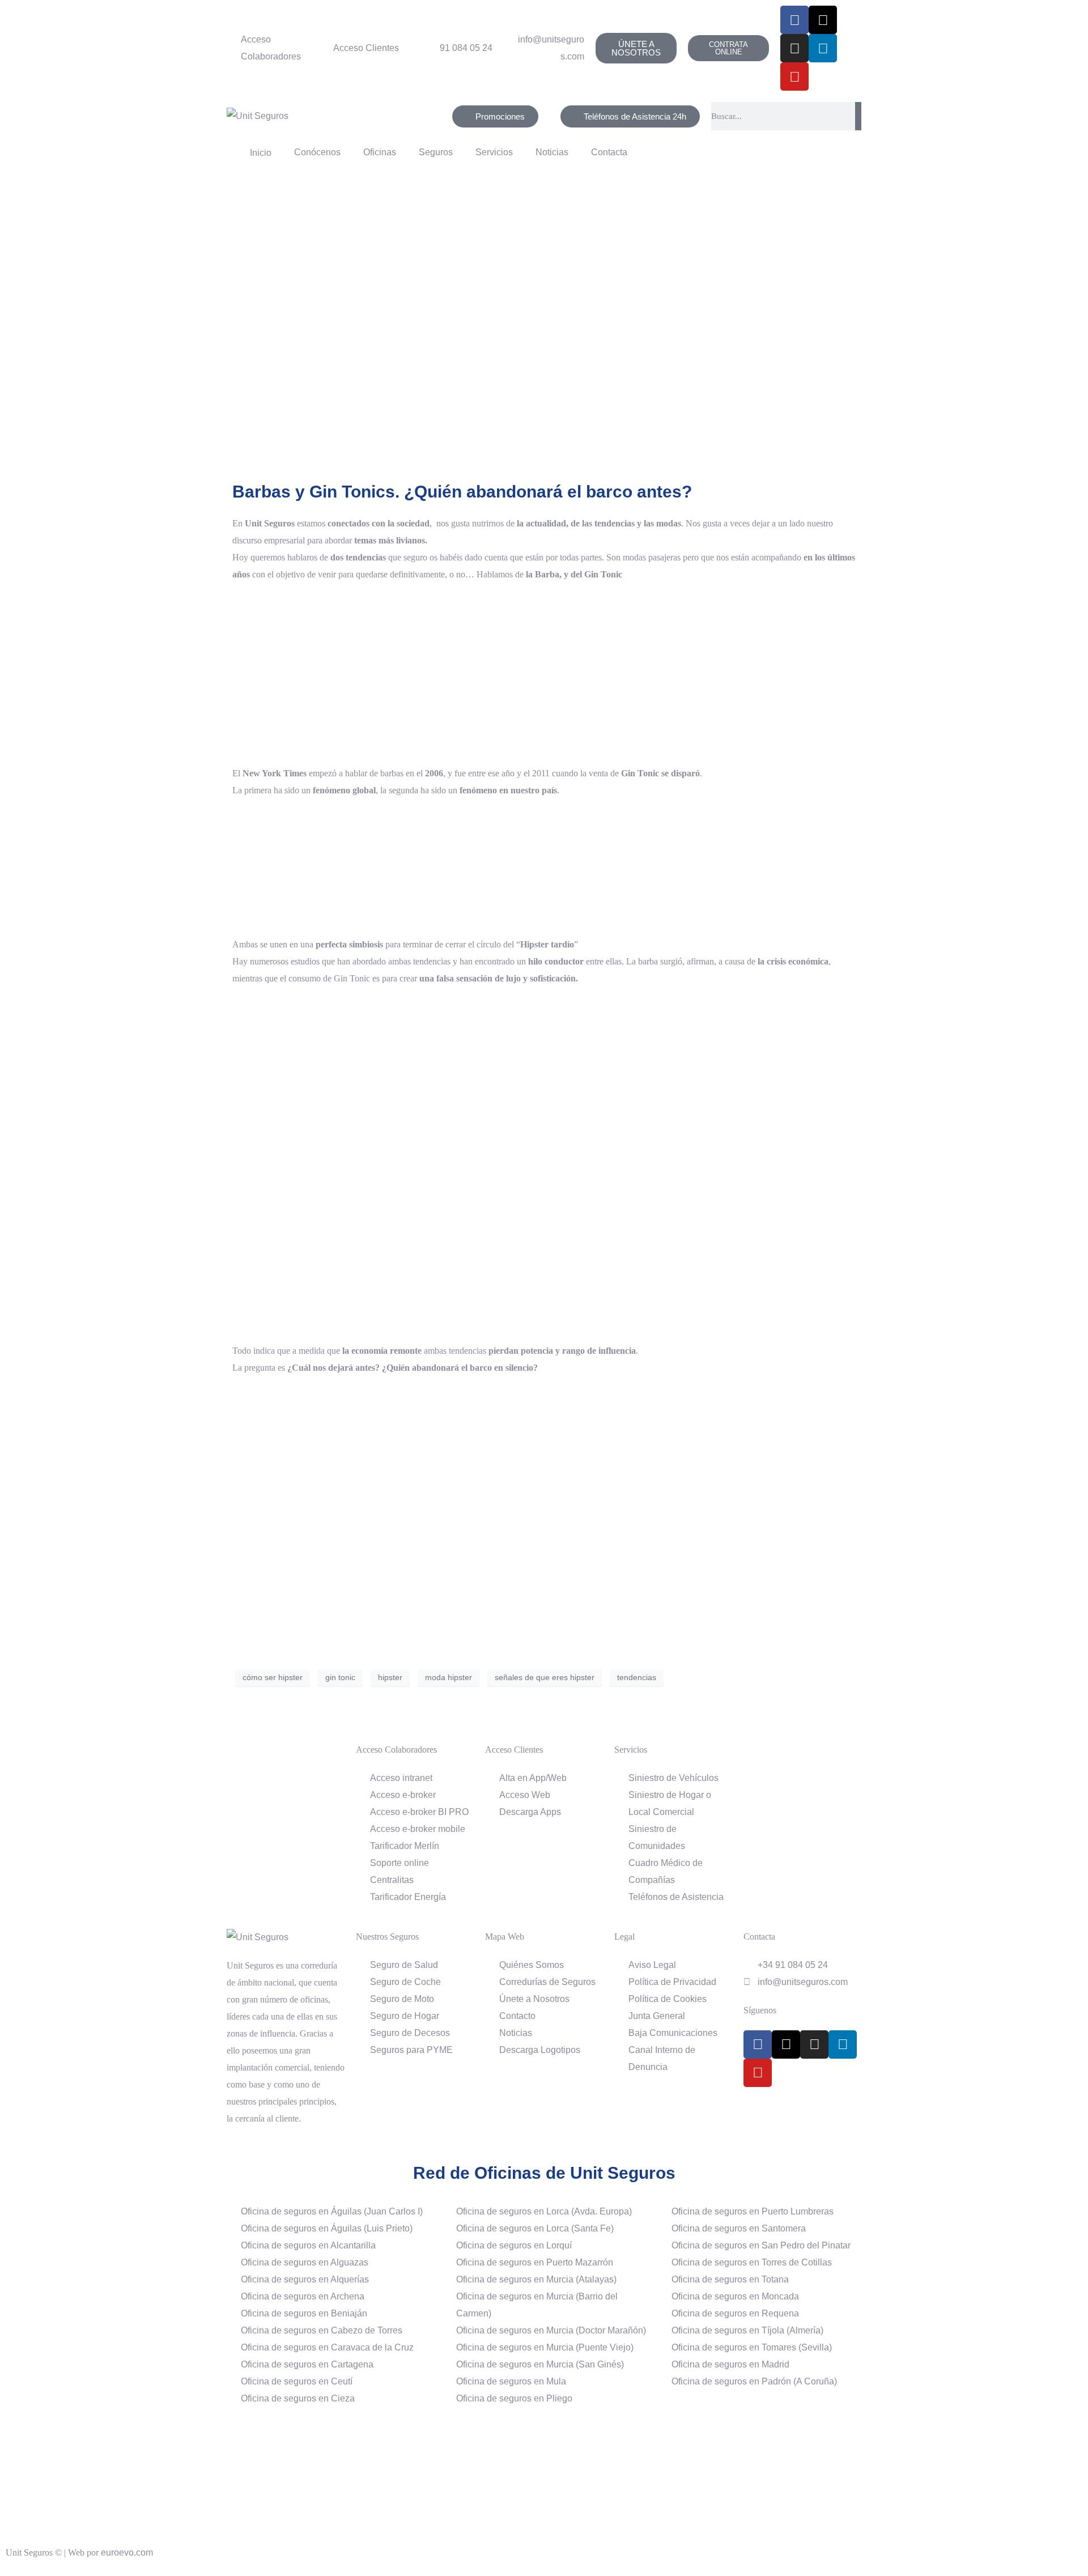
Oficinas (380, 152)
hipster (390, 1677)
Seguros (436, 152)
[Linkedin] (823, 48)
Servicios (494, 152)
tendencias (637, 1677)
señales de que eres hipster (545, 1677)
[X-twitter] (823, 20)
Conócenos (317, 152)
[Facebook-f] (794, 20)
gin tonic (340, 1677)
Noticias (552, 152)
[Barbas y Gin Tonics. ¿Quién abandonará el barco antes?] (544, 326)
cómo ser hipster (273, 1677)
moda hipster (449, 1677)
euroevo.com (127, 2552)
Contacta (609, 152)
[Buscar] (858, 116)
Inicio (258, 153)
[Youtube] (794, 76)
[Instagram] (794, 48)
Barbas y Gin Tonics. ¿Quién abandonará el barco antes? (462, 492)
